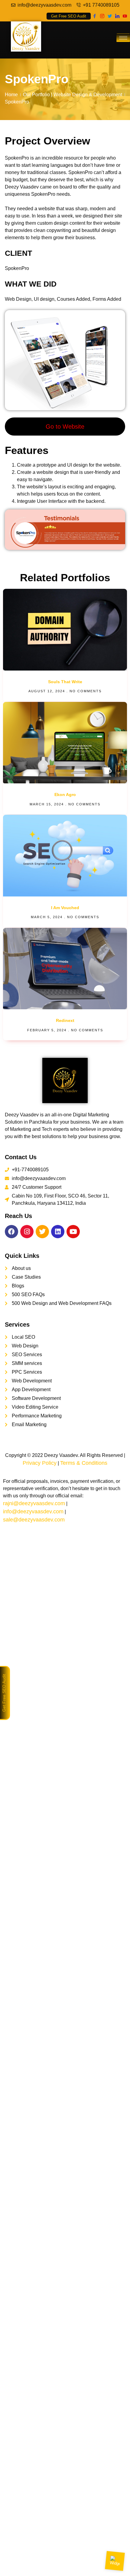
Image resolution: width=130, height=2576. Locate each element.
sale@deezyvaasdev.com (34, 1520)
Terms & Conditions (84, 1463)
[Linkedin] (58, 1232)
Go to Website (65, 427)
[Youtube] (125, 16)
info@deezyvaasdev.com (33, 1512)
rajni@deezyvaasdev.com (34, 1503)
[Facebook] (94, 16)
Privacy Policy (40, 1463)
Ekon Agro (65, 795)
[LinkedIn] (117, 16)
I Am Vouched (65, 908)
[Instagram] (102, 16)
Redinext (65, 1020)
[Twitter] (110, 16)
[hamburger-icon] (123, 38)
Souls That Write (65, 682)
